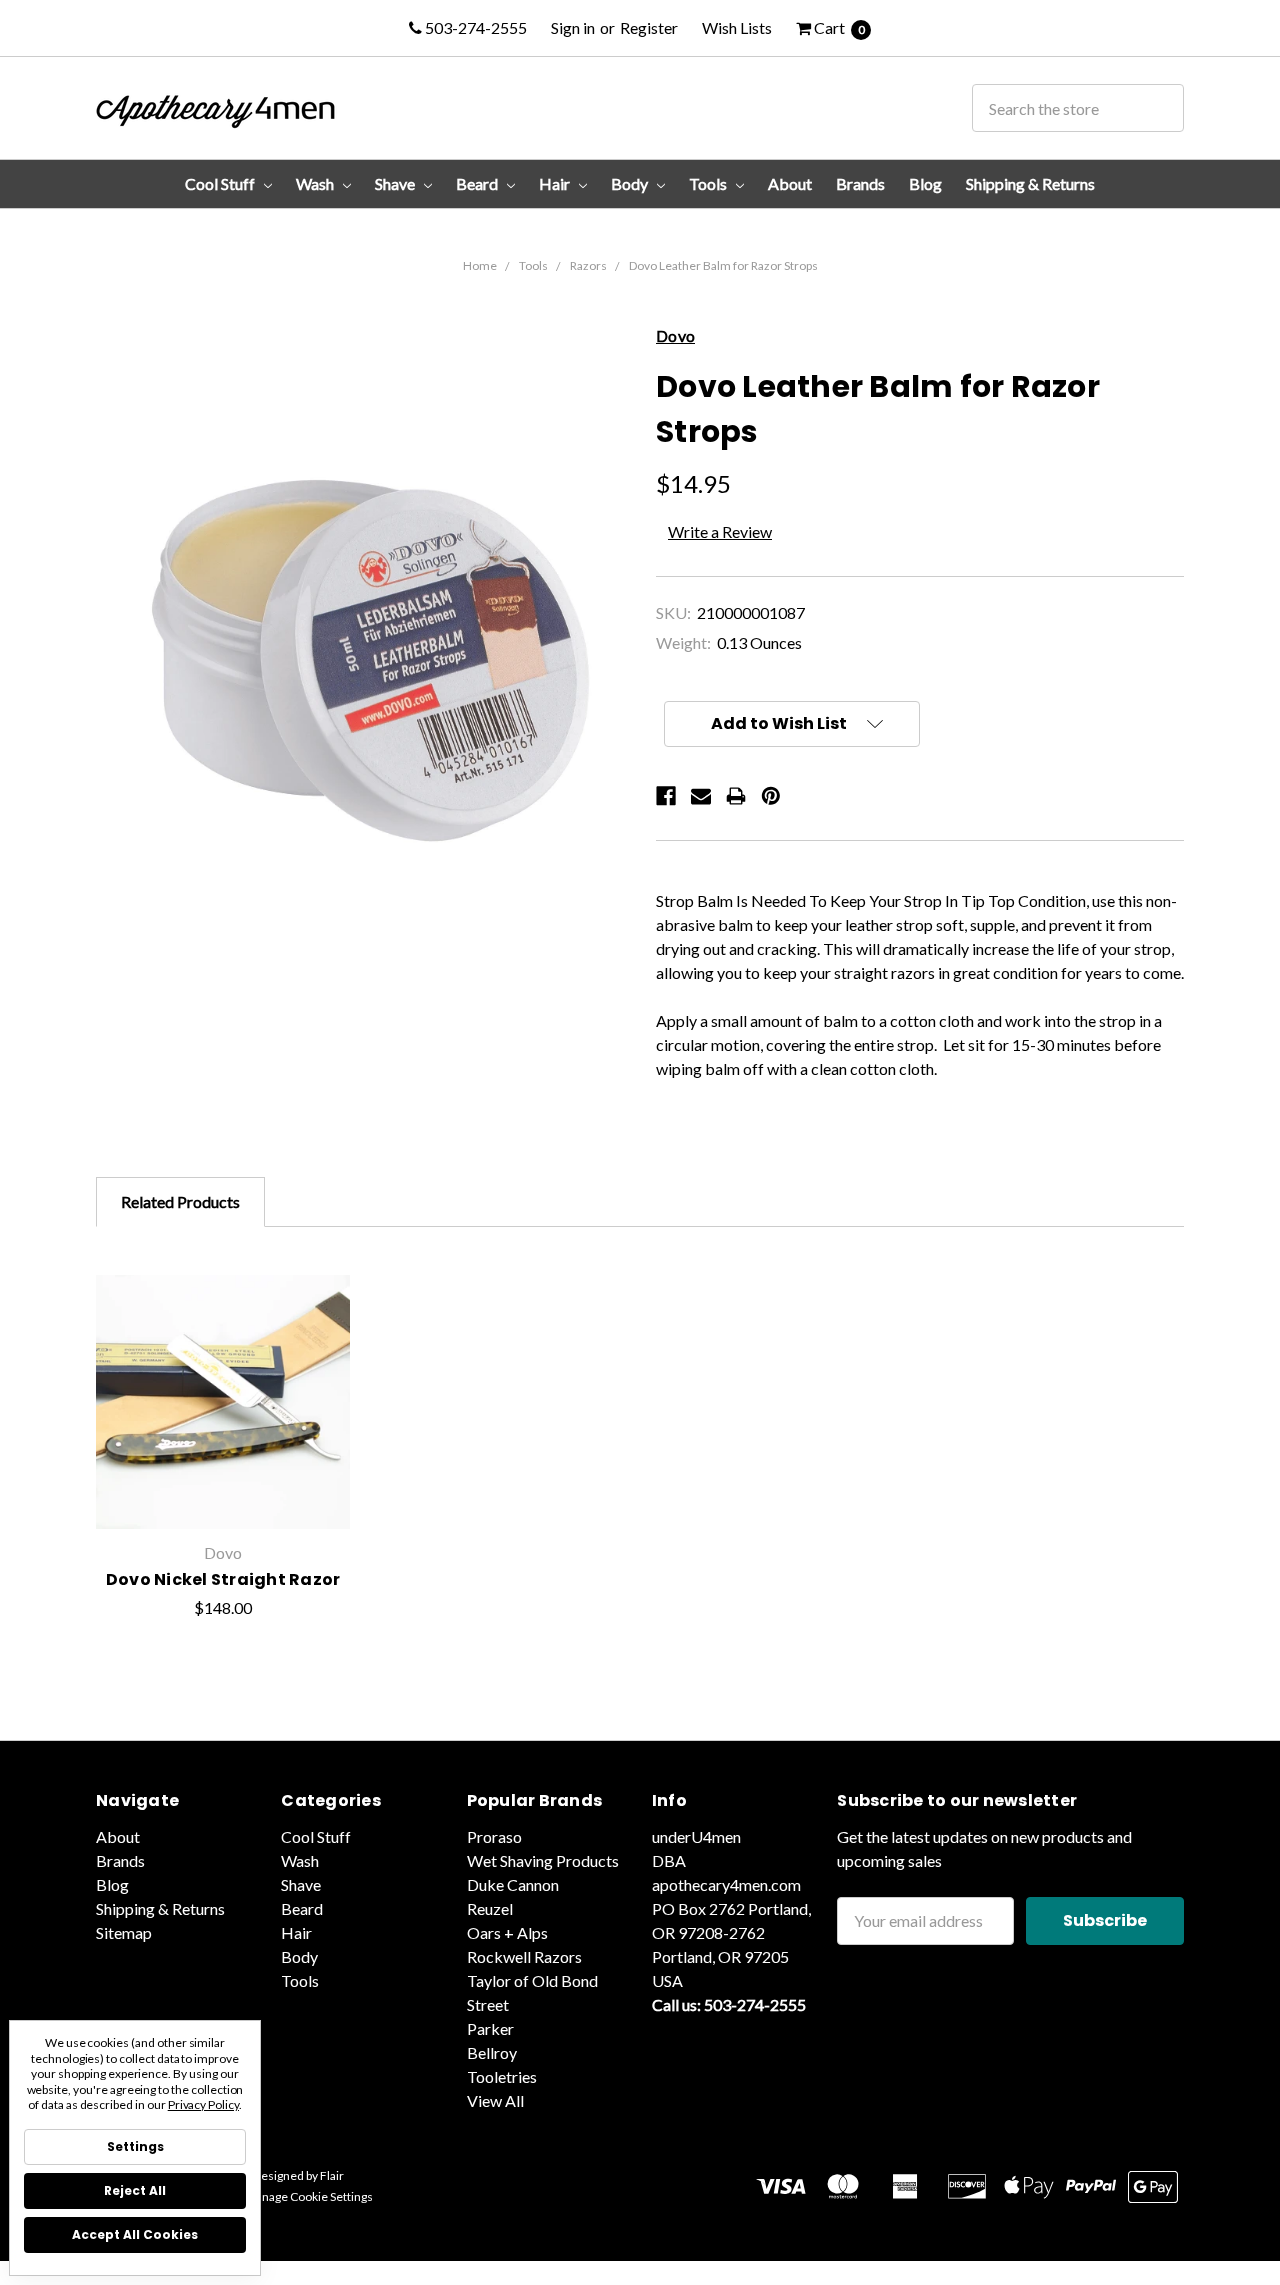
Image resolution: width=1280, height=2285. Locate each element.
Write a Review (720, 531)
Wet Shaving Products (543, 1860)
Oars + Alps (507, 1932)
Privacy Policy (203, 2104)
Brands (860, 183)
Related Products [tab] (180, 1201)
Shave (396, 183)
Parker (490, 2028)
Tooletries (502, 2076)
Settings (135, 2146)
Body (631, 183)
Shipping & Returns (1030, 183)
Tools (709, 183)
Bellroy (492, 2052)
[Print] (736, 796)
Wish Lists (737, 27)
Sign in (573, 27)
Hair (556, 183)
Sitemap (124, 1932)
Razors (588, 265)
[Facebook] (666, 796)
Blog (925, 183)
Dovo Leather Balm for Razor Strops (723, 265)
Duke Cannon (513, 1884)
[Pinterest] (771, 796)
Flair (332, 2175)
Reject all (135, 2190)
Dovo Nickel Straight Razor (223, 1579)
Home (480, 265)
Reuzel (490, 1908)
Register (649, 27)
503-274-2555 (474, 27)
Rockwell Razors (524, 1956)
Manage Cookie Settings (309, 2196)
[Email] (701, 796)
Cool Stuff (221, 183)
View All (495, 2100)
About (790, 183)
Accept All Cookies (135, 2234)
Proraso (494, 1836)
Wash (316, 183)
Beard (478, 183)
